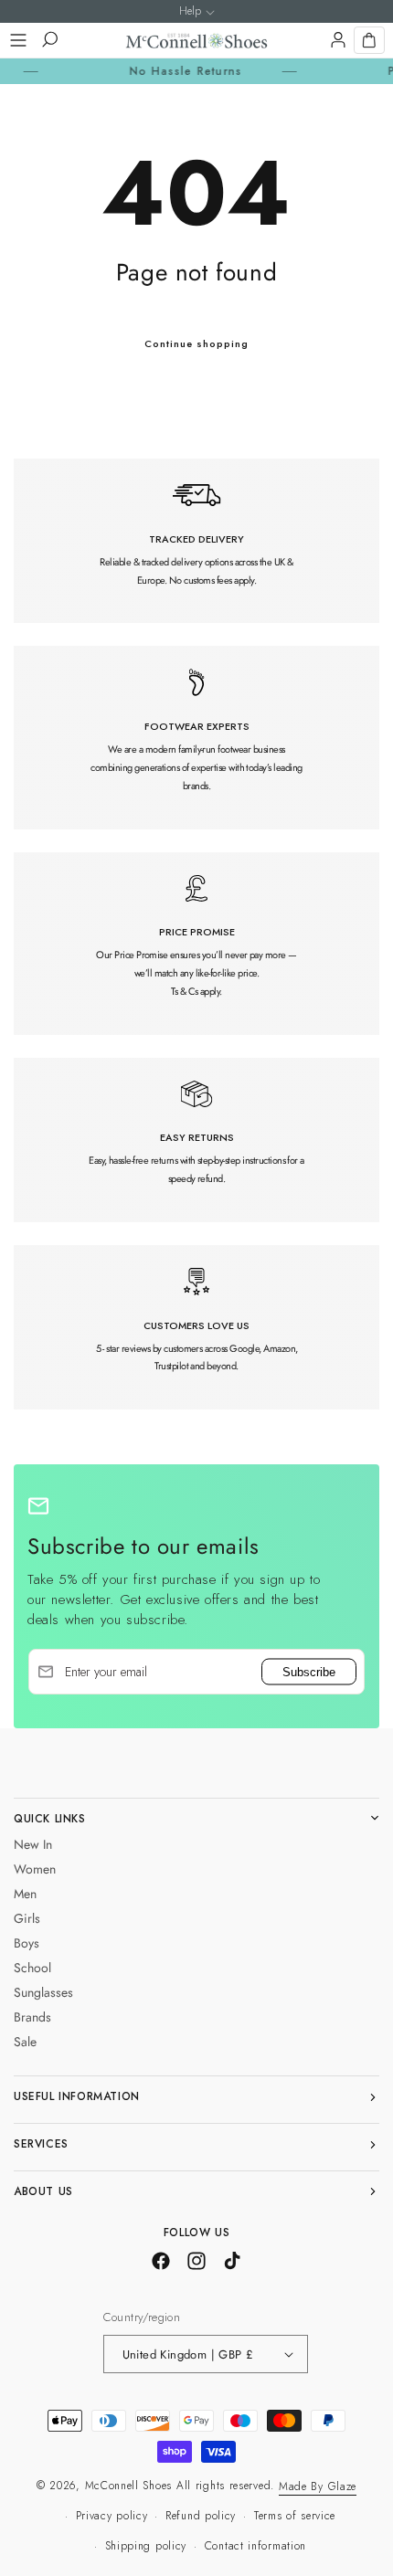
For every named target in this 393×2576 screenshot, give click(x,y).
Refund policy (201, 2516)
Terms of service (295, 2516)
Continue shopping (196, 343)
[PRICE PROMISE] (196, 944)
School (32, 1968)
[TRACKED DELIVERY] (196, 541)
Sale (25, 2042)
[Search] (49, 40)
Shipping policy (146, 2546)
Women (35, 1869)
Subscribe (309, 1671)
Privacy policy (112, 2516)
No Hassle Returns (163, 71)
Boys (27, 1943)
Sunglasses (43, 1992)
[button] (18, 40)
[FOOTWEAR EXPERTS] (196, 737)
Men (25, 1894)
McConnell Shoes (129, 2486)
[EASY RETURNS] (196, 1140)
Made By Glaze (318, 2486)
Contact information (255, 2546)
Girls (27, 1918)
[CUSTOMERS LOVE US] (196, 1327)
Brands (32, 2017)
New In (33, 1844)
